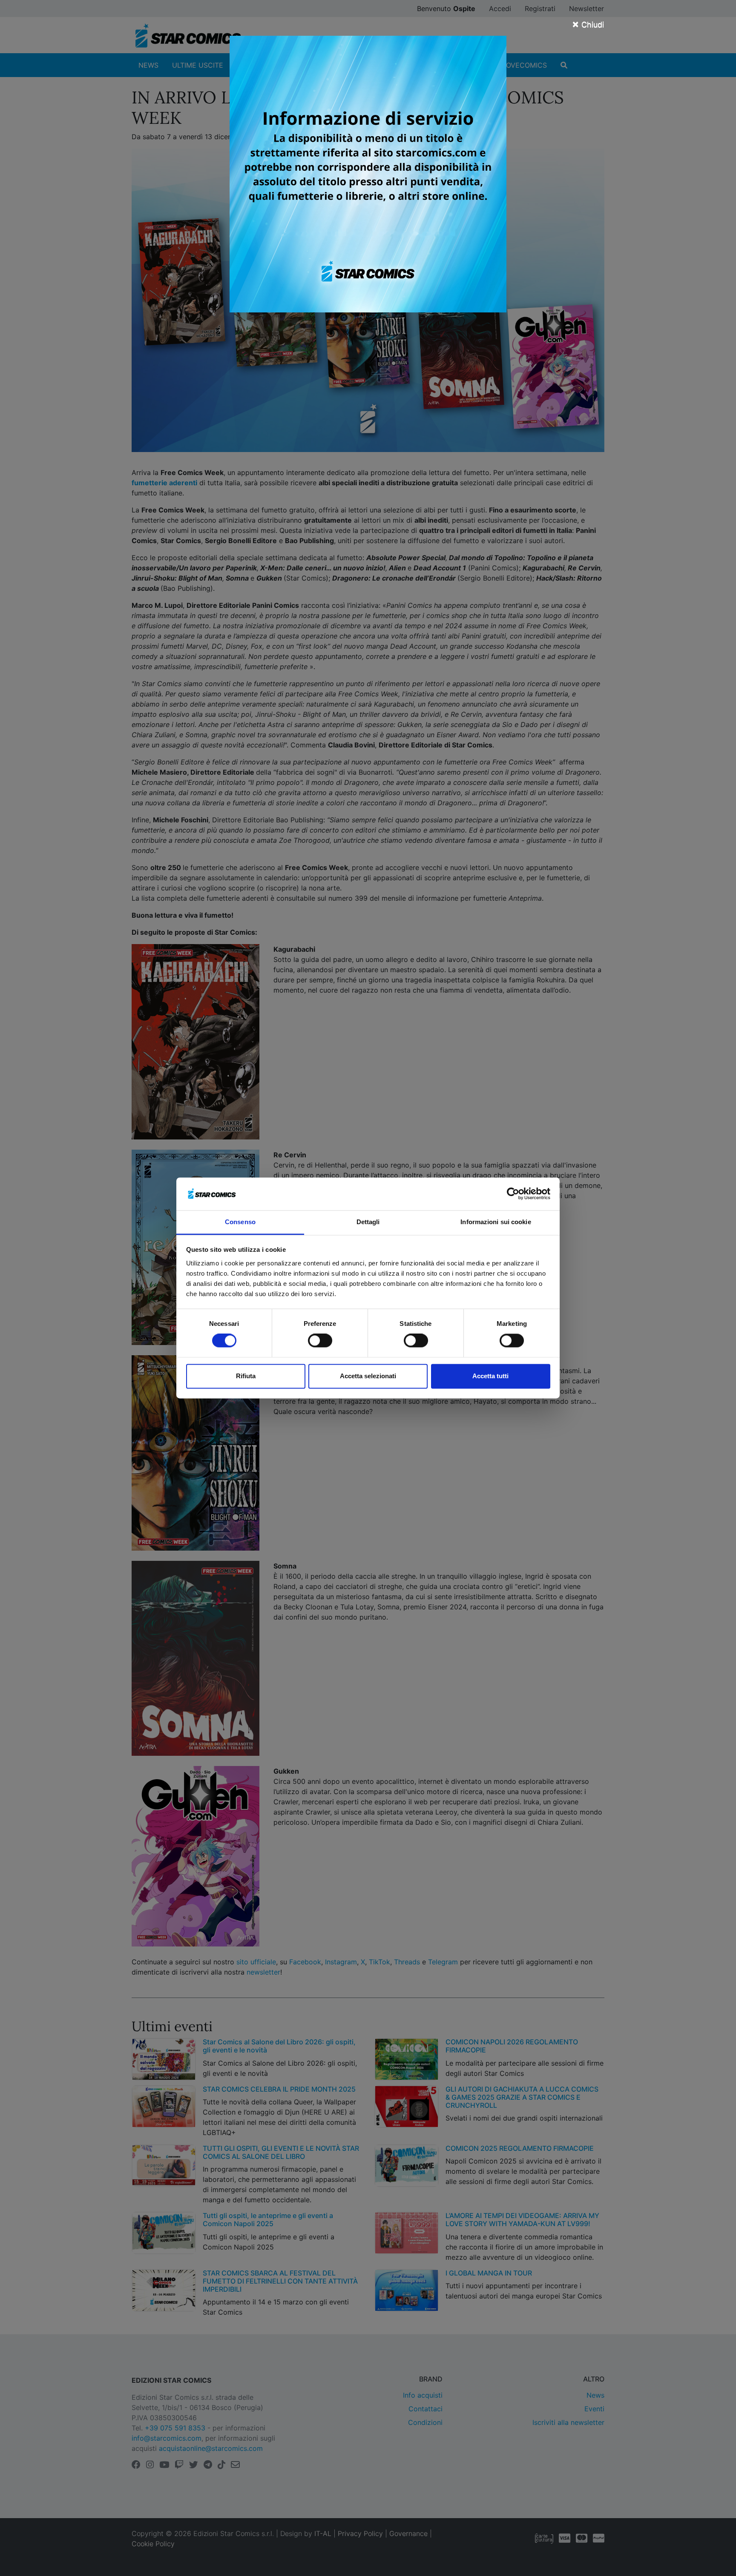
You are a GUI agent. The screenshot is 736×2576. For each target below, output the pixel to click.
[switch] (320, 1341)
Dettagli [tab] (368, 1222)
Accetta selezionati (368, 1376)
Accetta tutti (490, 1376)
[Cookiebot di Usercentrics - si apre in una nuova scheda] (513, 1194)
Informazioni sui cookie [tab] (496, 1222)
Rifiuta (246, 1376)
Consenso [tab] (240, 1222)
